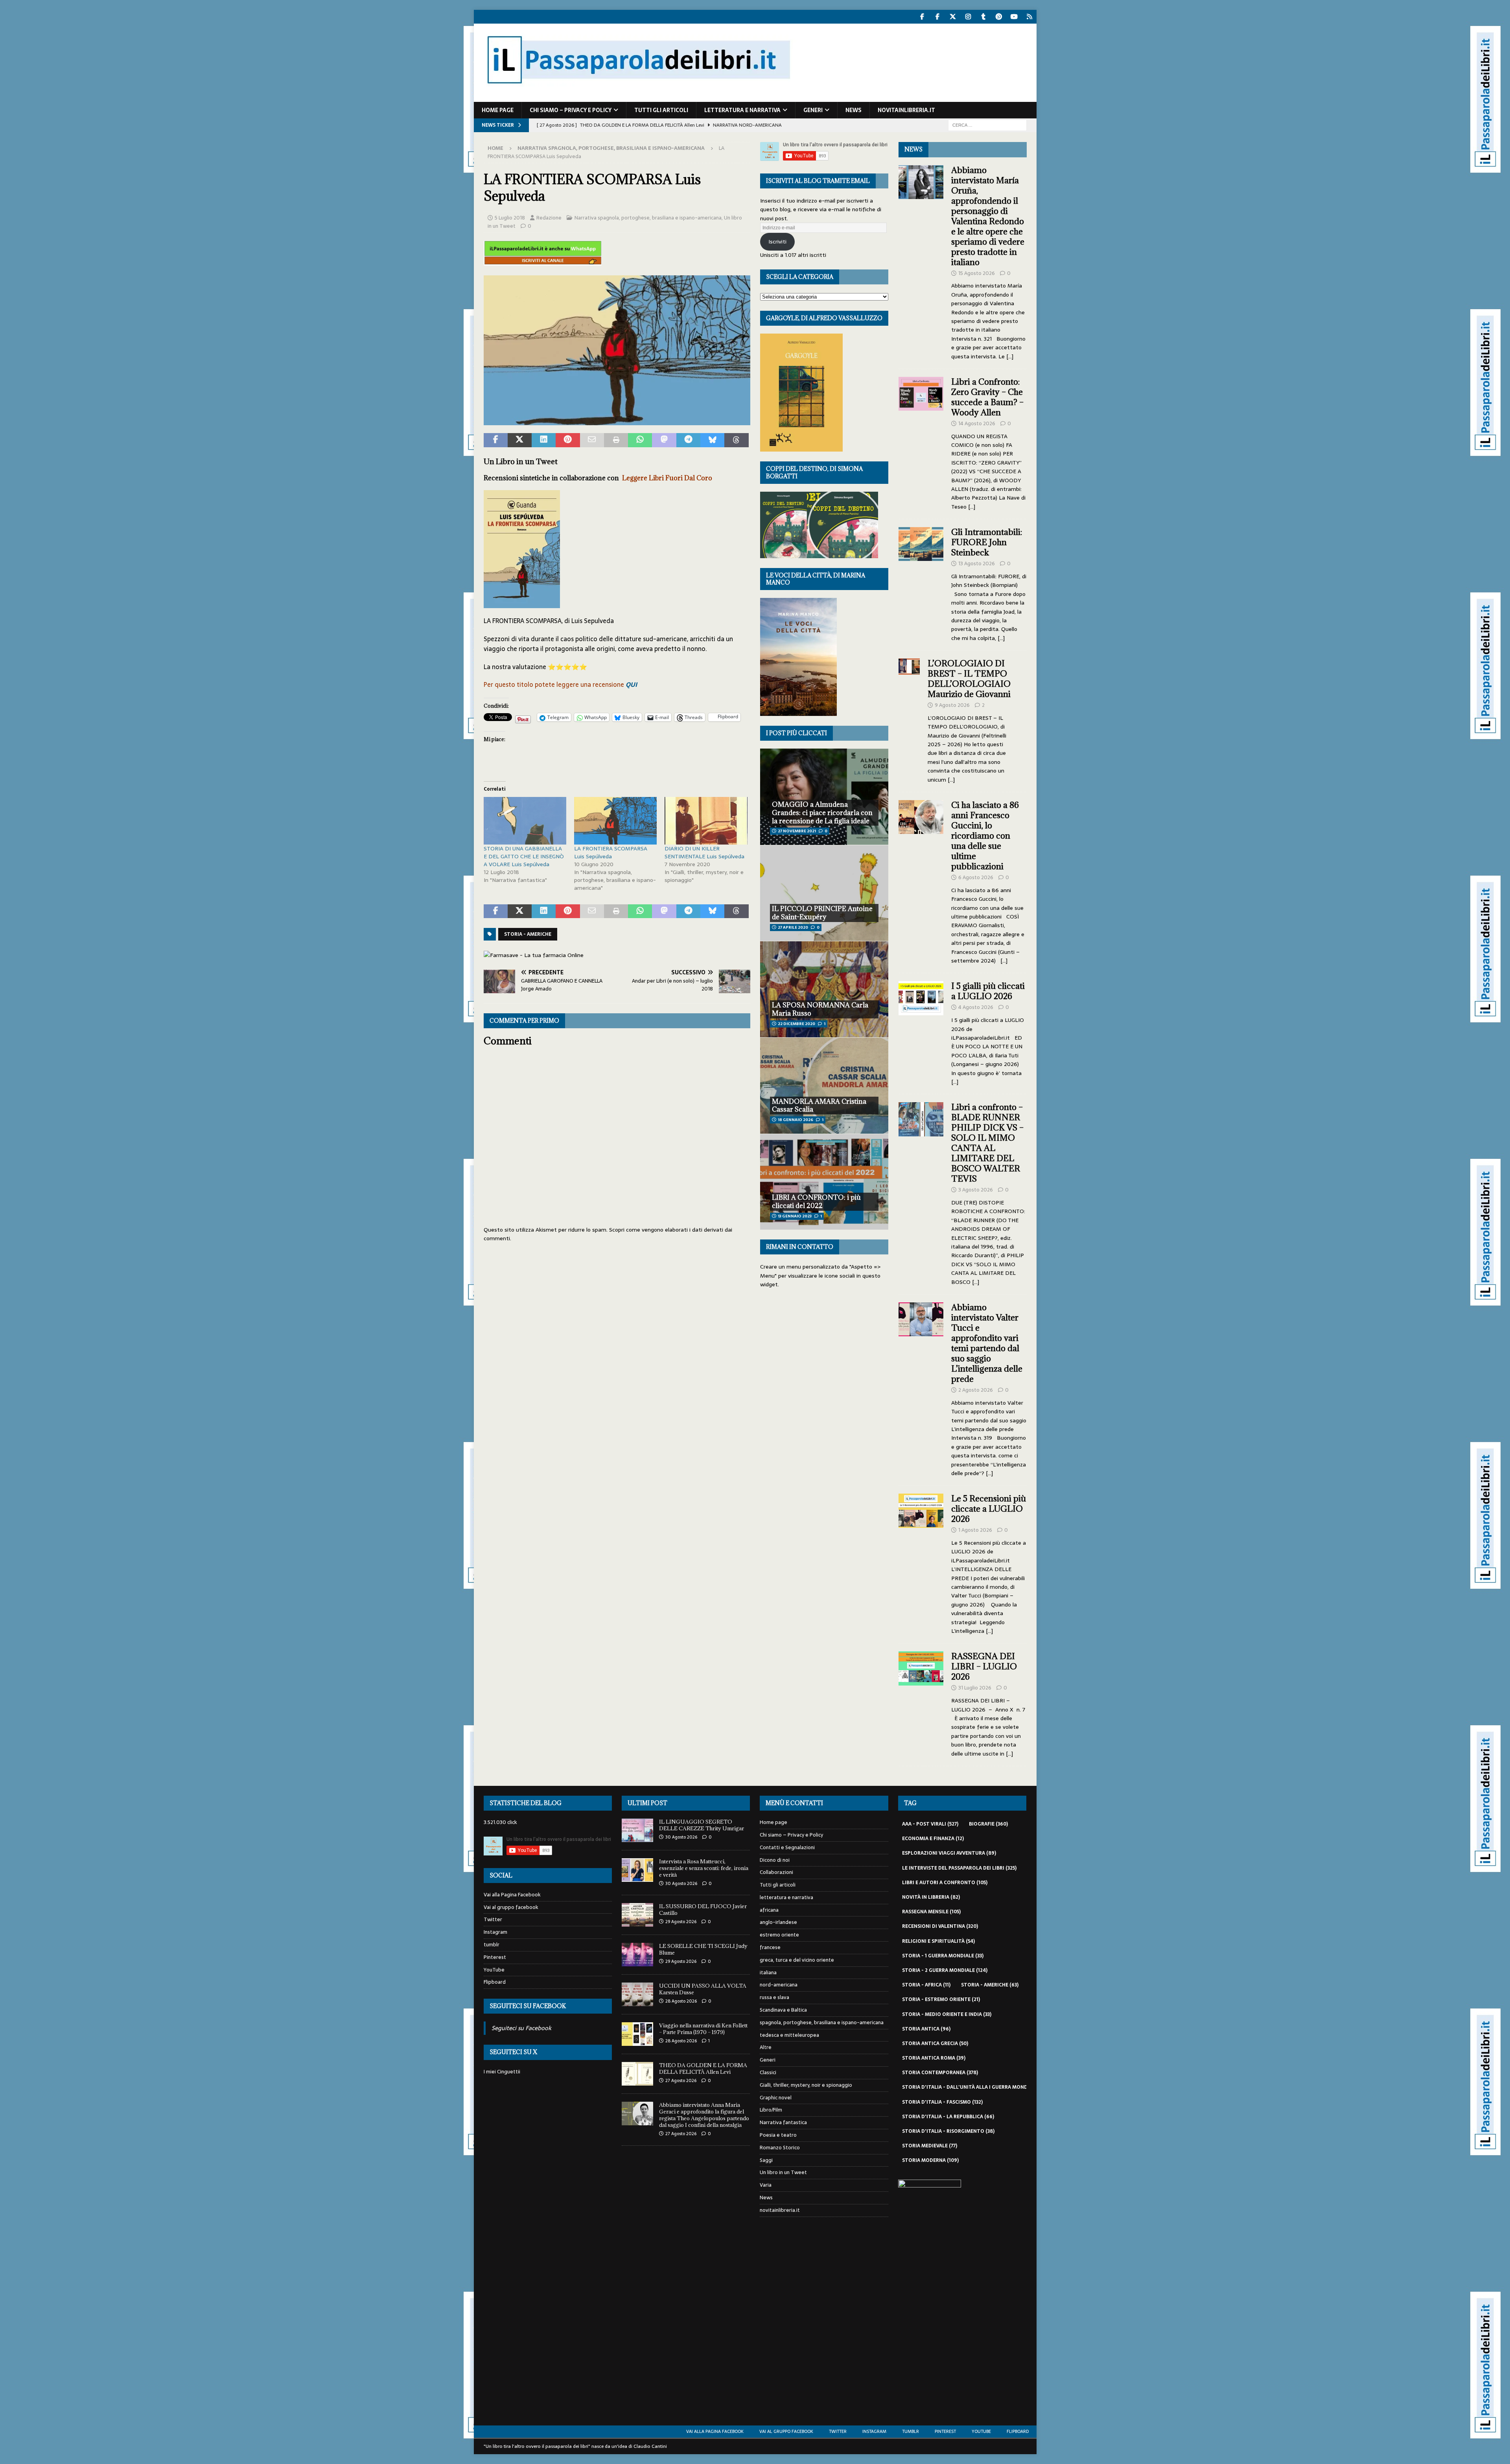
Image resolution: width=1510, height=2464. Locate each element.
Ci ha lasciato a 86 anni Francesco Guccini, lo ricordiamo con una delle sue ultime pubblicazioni (985, 836)
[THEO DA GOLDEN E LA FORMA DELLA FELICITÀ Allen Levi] (637, 2074)
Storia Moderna (930, 2160)
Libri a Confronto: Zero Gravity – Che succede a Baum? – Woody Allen (987, 397)
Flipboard (495, 1982)
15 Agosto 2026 (977, 273)
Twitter (493, 1919)
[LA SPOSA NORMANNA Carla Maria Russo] (824, 989)
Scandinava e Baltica (783, 2010)
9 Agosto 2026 (952, 705)
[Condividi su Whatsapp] (640, 440)
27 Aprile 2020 (793, 927)
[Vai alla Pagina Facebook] (922, 17)
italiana (768, 1972)
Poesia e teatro (778, 2135)
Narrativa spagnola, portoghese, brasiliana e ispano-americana (648, 218)
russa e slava (774, 1997)
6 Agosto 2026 (976, 877)
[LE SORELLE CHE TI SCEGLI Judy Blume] (637, 1955)
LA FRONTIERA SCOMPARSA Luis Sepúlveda (611, 852)
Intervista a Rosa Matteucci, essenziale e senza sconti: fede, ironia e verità (704, 1868)
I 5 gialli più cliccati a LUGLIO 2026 (988, 991)
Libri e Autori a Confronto (945, 1883)
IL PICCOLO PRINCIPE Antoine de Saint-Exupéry (822, 913)
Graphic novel (776, 2098)
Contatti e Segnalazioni (787, 1847)
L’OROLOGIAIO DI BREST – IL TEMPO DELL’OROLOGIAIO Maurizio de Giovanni (970, 679)
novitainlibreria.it (906, 110)
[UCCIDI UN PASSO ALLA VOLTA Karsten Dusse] (637, 1994)
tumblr (492, 1945)
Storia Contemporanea (940, 2073)
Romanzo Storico (780, 2148)
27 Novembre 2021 (797, 831)
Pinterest (495, 1957)
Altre (766, 2047)
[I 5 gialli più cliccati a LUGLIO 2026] (921, 1032)
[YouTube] (1014, 17)
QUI (631, 684)
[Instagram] (968, 17)
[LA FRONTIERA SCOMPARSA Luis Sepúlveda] (615, 821)
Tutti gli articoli (661, 110)
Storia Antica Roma (934, 2058)
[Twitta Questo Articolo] (520, 440)
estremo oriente (779, 1935)
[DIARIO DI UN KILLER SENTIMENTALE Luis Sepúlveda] (706, 821)
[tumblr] (984, 17)
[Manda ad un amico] (592, 440)
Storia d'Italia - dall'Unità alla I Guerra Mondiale (975, 2087)
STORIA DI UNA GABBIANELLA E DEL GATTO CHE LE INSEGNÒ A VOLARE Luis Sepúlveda (524, 856)
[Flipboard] (1030, 17)
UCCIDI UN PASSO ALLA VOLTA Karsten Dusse (703, 1989)
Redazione (549, 218)
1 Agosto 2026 (975, 1530)
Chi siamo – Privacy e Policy (571, 110)
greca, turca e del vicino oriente (797, 1960)
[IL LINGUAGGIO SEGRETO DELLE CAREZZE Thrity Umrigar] (637, 1830)
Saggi (766, 2160)
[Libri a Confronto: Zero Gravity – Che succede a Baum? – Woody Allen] (921, 442)
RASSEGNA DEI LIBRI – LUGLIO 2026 (984, 1666)
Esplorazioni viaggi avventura (949, 1853)
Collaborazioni (776, 1872)
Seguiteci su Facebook (528, 2006)
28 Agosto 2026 (681, 2001)
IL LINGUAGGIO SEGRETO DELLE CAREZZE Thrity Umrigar (702, 1825)
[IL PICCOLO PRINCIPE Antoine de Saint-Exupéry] (824, 893)
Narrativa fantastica (783, 2122)
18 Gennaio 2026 (796, 1120)
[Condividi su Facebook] (496, 440)
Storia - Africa (926, 1985)
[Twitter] (953, 17)
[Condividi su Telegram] (688, 440)
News (854, 110)
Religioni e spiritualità (938, 1941)
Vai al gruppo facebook (511, 1907)
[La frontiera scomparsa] (617, 420)
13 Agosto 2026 (977, 563)
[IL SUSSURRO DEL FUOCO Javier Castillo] (637, 1915)
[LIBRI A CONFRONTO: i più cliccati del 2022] (824, 1182)
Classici (768, 2072)
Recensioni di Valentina (940, 1926)
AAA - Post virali (930, 1824)
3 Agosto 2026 (976, 1190)
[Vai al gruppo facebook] (938, 17)
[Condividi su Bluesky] (712, 440)
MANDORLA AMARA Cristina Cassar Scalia (819, 1106)
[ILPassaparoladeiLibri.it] (638, 98)
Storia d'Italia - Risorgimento (948, 2131)
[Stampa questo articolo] (616, 440)
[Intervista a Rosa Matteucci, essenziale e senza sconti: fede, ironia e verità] (637, 1870)
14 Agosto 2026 (977, 423)
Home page (498, 110)
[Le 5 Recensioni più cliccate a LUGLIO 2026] (921, 1562)
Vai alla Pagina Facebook (512, 1895)
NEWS (913, 149)
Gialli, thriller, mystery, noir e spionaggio (806, 2085)
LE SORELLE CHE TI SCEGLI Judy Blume (703, 1949)
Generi (813, 110)
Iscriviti (777, 242)
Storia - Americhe (528, 934)
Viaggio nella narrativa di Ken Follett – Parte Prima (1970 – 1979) (703, 2029)
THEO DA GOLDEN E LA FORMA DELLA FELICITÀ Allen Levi (703, 2068)
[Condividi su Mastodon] (664, 440)
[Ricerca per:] (987, 125)
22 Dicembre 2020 (796, 1024)
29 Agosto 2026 (681, 1922)
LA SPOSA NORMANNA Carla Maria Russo (820, 1009)
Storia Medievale (930, 2146)
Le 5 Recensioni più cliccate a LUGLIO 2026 (989, 1509)
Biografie (988, 1824)
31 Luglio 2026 (975, 1688)
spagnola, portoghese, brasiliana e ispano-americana (822, 2022)
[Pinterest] (999, 17)
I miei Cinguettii (502, 2072)
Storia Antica (926, 2029)
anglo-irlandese (778, 1922)
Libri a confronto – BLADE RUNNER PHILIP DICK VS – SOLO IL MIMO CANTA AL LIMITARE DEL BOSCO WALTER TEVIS (987, 1143)
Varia (766, 2185)
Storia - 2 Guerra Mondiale (945, 1970)
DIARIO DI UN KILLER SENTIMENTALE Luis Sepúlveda (704, 852)
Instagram (495, 1932)
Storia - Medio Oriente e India (947, 2014)
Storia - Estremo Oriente (941, 1999)
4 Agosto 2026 (976, 1007)
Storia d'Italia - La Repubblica (948, 2117)
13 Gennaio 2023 (795, 1216)
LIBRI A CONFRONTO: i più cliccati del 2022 (816, 1202)
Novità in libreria (931, 1897)
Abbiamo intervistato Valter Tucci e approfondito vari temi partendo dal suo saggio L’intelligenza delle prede (987, 1343)
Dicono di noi (775, 1860)
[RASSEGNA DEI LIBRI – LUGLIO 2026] (921, 1703)
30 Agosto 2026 (681, 1837)
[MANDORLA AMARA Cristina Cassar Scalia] (824, 1085)
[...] (1010, 356)
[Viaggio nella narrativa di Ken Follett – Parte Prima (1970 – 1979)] (637, 2034)
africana (769, 1910)
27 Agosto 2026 (681, 2080)
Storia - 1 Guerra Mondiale (943, 1956)
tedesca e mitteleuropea (789, 2035)
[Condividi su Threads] (736, 440)
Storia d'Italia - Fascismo (942, 2102)
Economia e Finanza (933, 1839)
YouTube (494, 1970)
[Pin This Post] (568, 440)
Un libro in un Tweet (783, 2172)
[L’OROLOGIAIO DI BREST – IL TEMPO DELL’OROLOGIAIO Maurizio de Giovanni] (909, 719)
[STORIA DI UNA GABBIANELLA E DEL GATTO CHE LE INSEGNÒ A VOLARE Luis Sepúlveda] (525, 821)
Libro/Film (771, 2110)
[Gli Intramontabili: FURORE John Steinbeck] (921, 583)
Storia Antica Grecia (935, 2043)
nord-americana (779, 1985)
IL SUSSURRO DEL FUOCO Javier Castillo (703, 1910)
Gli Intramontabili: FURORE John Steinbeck (987, 542)
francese (770, 1947)
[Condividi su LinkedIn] (544, 440)
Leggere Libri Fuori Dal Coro (667, 478)
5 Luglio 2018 (510, 218)
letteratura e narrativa (742, 110)
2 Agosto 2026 (976, 1390)
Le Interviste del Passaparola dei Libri (959, 1868)
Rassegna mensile (931, 1912)
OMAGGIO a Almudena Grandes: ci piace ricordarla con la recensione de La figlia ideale (822, 813)
